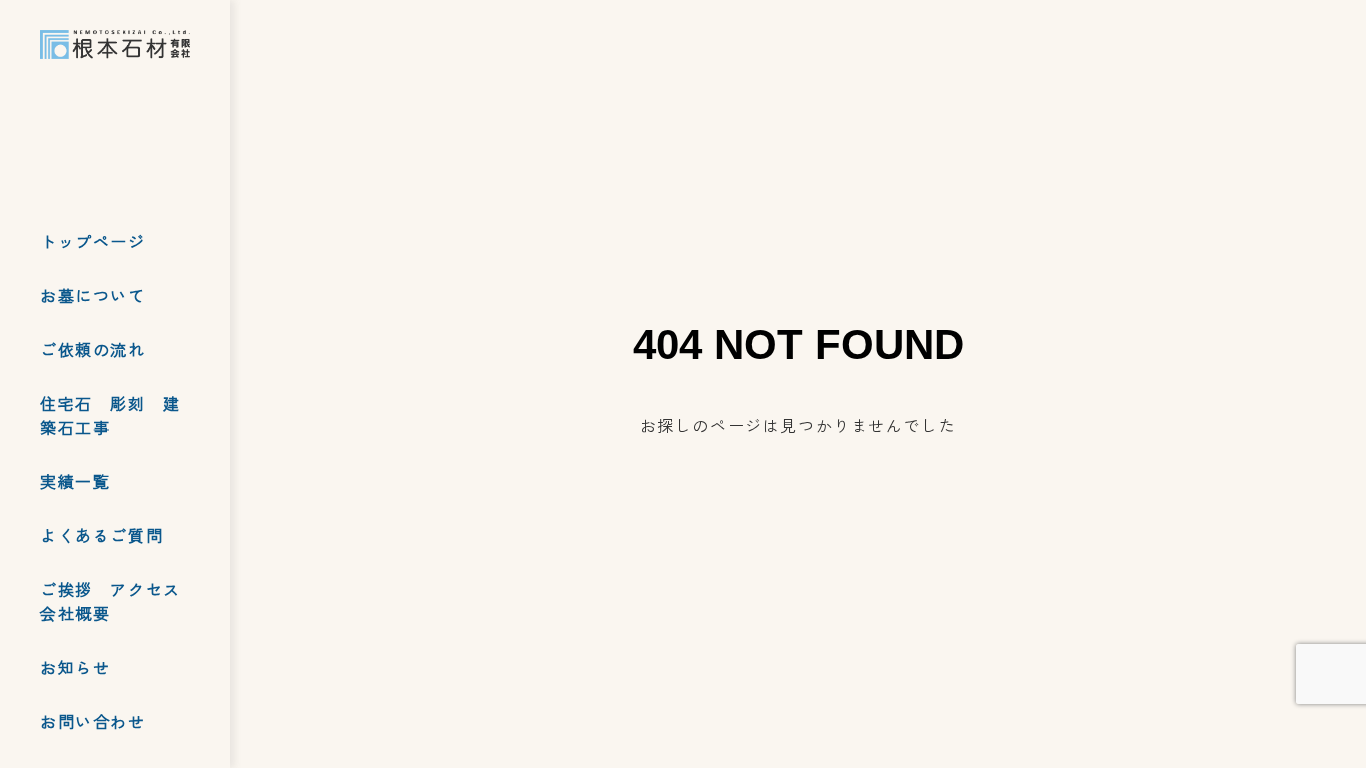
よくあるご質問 (101, 535)
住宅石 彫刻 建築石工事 (110, 415)
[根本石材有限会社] (115, 44)
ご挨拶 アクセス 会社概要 (119, 601)
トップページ (93, 241)
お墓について (93, 295)
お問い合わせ (93, 721)
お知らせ (75, 667)
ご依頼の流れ (93, 349)
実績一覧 (75, 481)
